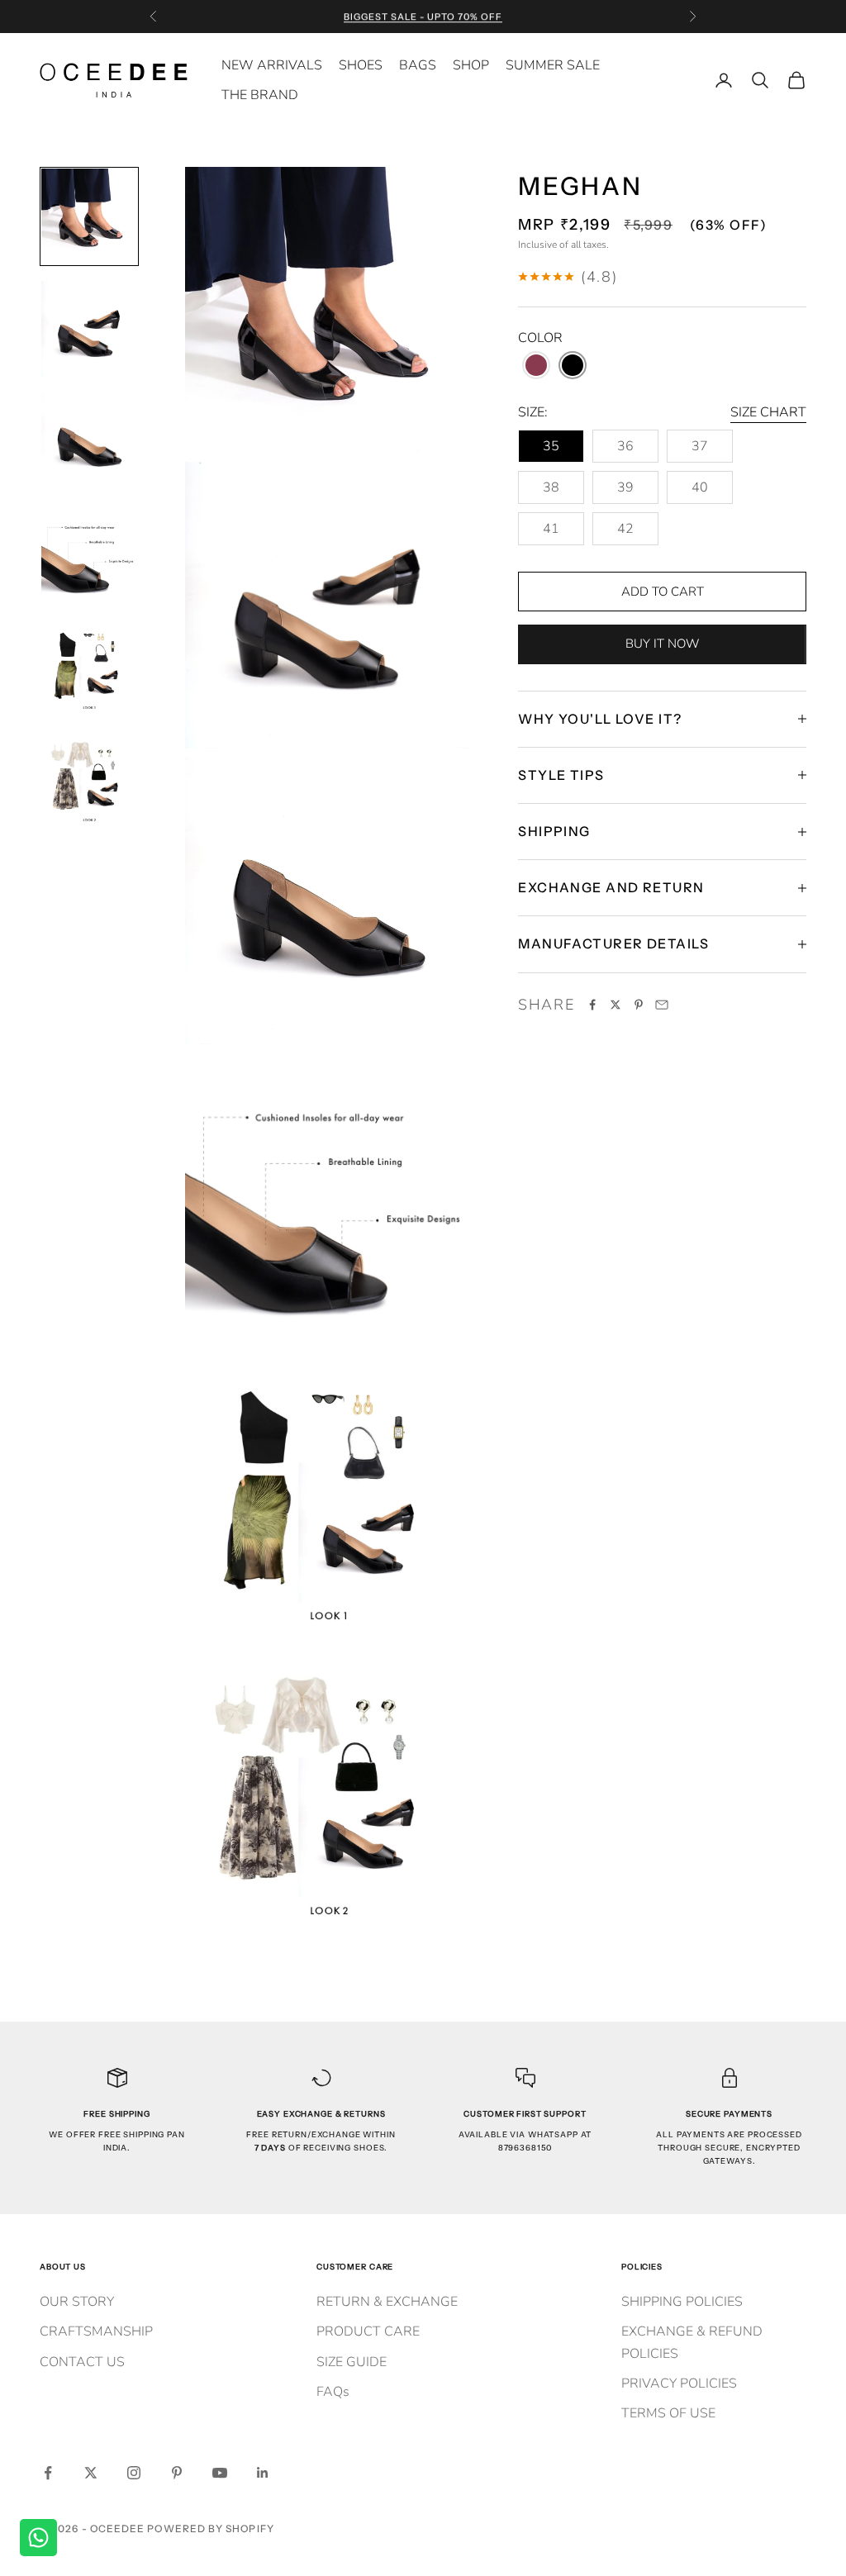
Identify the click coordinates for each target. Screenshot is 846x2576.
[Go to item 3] (89, 441)
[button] (536, 365)
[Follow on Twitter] (91, 2473)
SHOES (361, 65)
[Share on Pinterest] (639, 1005)
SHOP (471, 65)
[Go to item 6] (89, 778)
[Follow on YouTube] (220, 2473)
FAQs (333, 2392)
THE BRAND (260, 95)
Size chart (768, 412)
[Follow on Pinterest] (177, 2473)
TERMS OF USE (668, 2413)
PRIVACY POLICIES (679, 2384)
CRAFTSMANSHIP (96, 2331)
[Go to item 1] (89, 216)
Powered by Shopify (210, 2528)
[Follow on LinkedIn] (263, 2473)
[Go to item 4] (89, 554)
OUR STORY (77, 2302)
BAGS (418, 65)
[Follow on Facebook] (48, 2473)
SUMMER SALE (553, 65)
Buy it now (662, 644)
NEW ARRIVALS (272, 65)
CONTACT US (82, 2362)
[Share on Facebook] (592, 1005)
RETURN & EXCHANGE (387, 2302)
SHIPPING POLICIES (682, 2302)
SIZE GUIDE (352, 2362)
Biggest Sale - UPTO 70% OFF (423, 17)
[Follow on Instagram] (134, 2473)
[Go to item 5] (89, 666)
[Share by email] (662, 1005)
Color (540, 338)
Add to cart (663, 592)
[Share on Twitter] (615, 1005)
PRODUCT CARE (368, 2331)
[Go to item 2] (89, 329)
